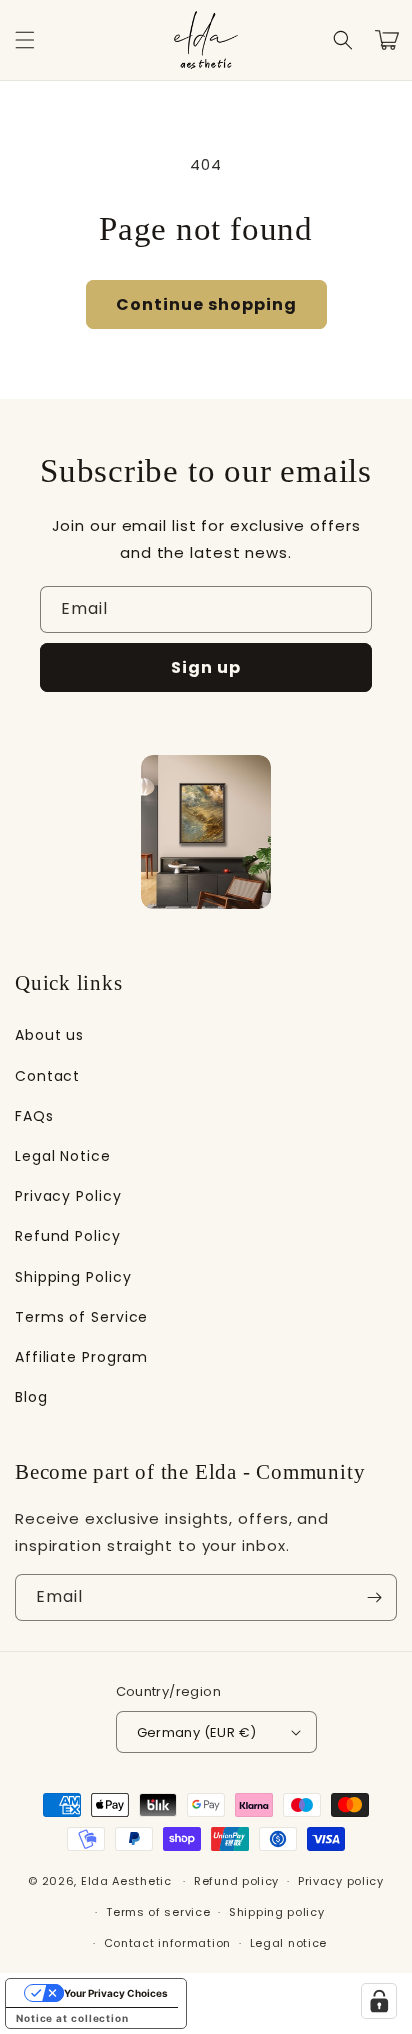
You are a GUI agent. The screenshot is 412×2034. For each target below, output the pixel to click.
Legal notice (288, 1943)
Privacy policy (341, 1881)
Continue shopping (206, 304)
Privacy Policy (68, 1196)
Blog (31, 1397)
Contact (47, 1076)
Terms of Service (81, 1317)
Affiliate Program (81, 1357)
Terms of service (158, 1912)
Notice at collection (72, 2018)
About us (49, 1035)
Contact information (167, 1943)
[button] (25, 40)
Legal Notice (63, 1156)
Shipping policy (277, 1912)
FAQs (34, 1116)
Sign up (206, 667)
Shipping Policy (73, 1277)
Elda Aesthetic (126, 1881)
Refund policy (236, 1881)
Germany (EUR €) (197, 1732)
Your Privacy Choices (116, 1993)
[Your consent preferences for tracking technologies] (379, 2001)
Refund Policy (68, 1236)
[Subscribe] (374, 1597)
